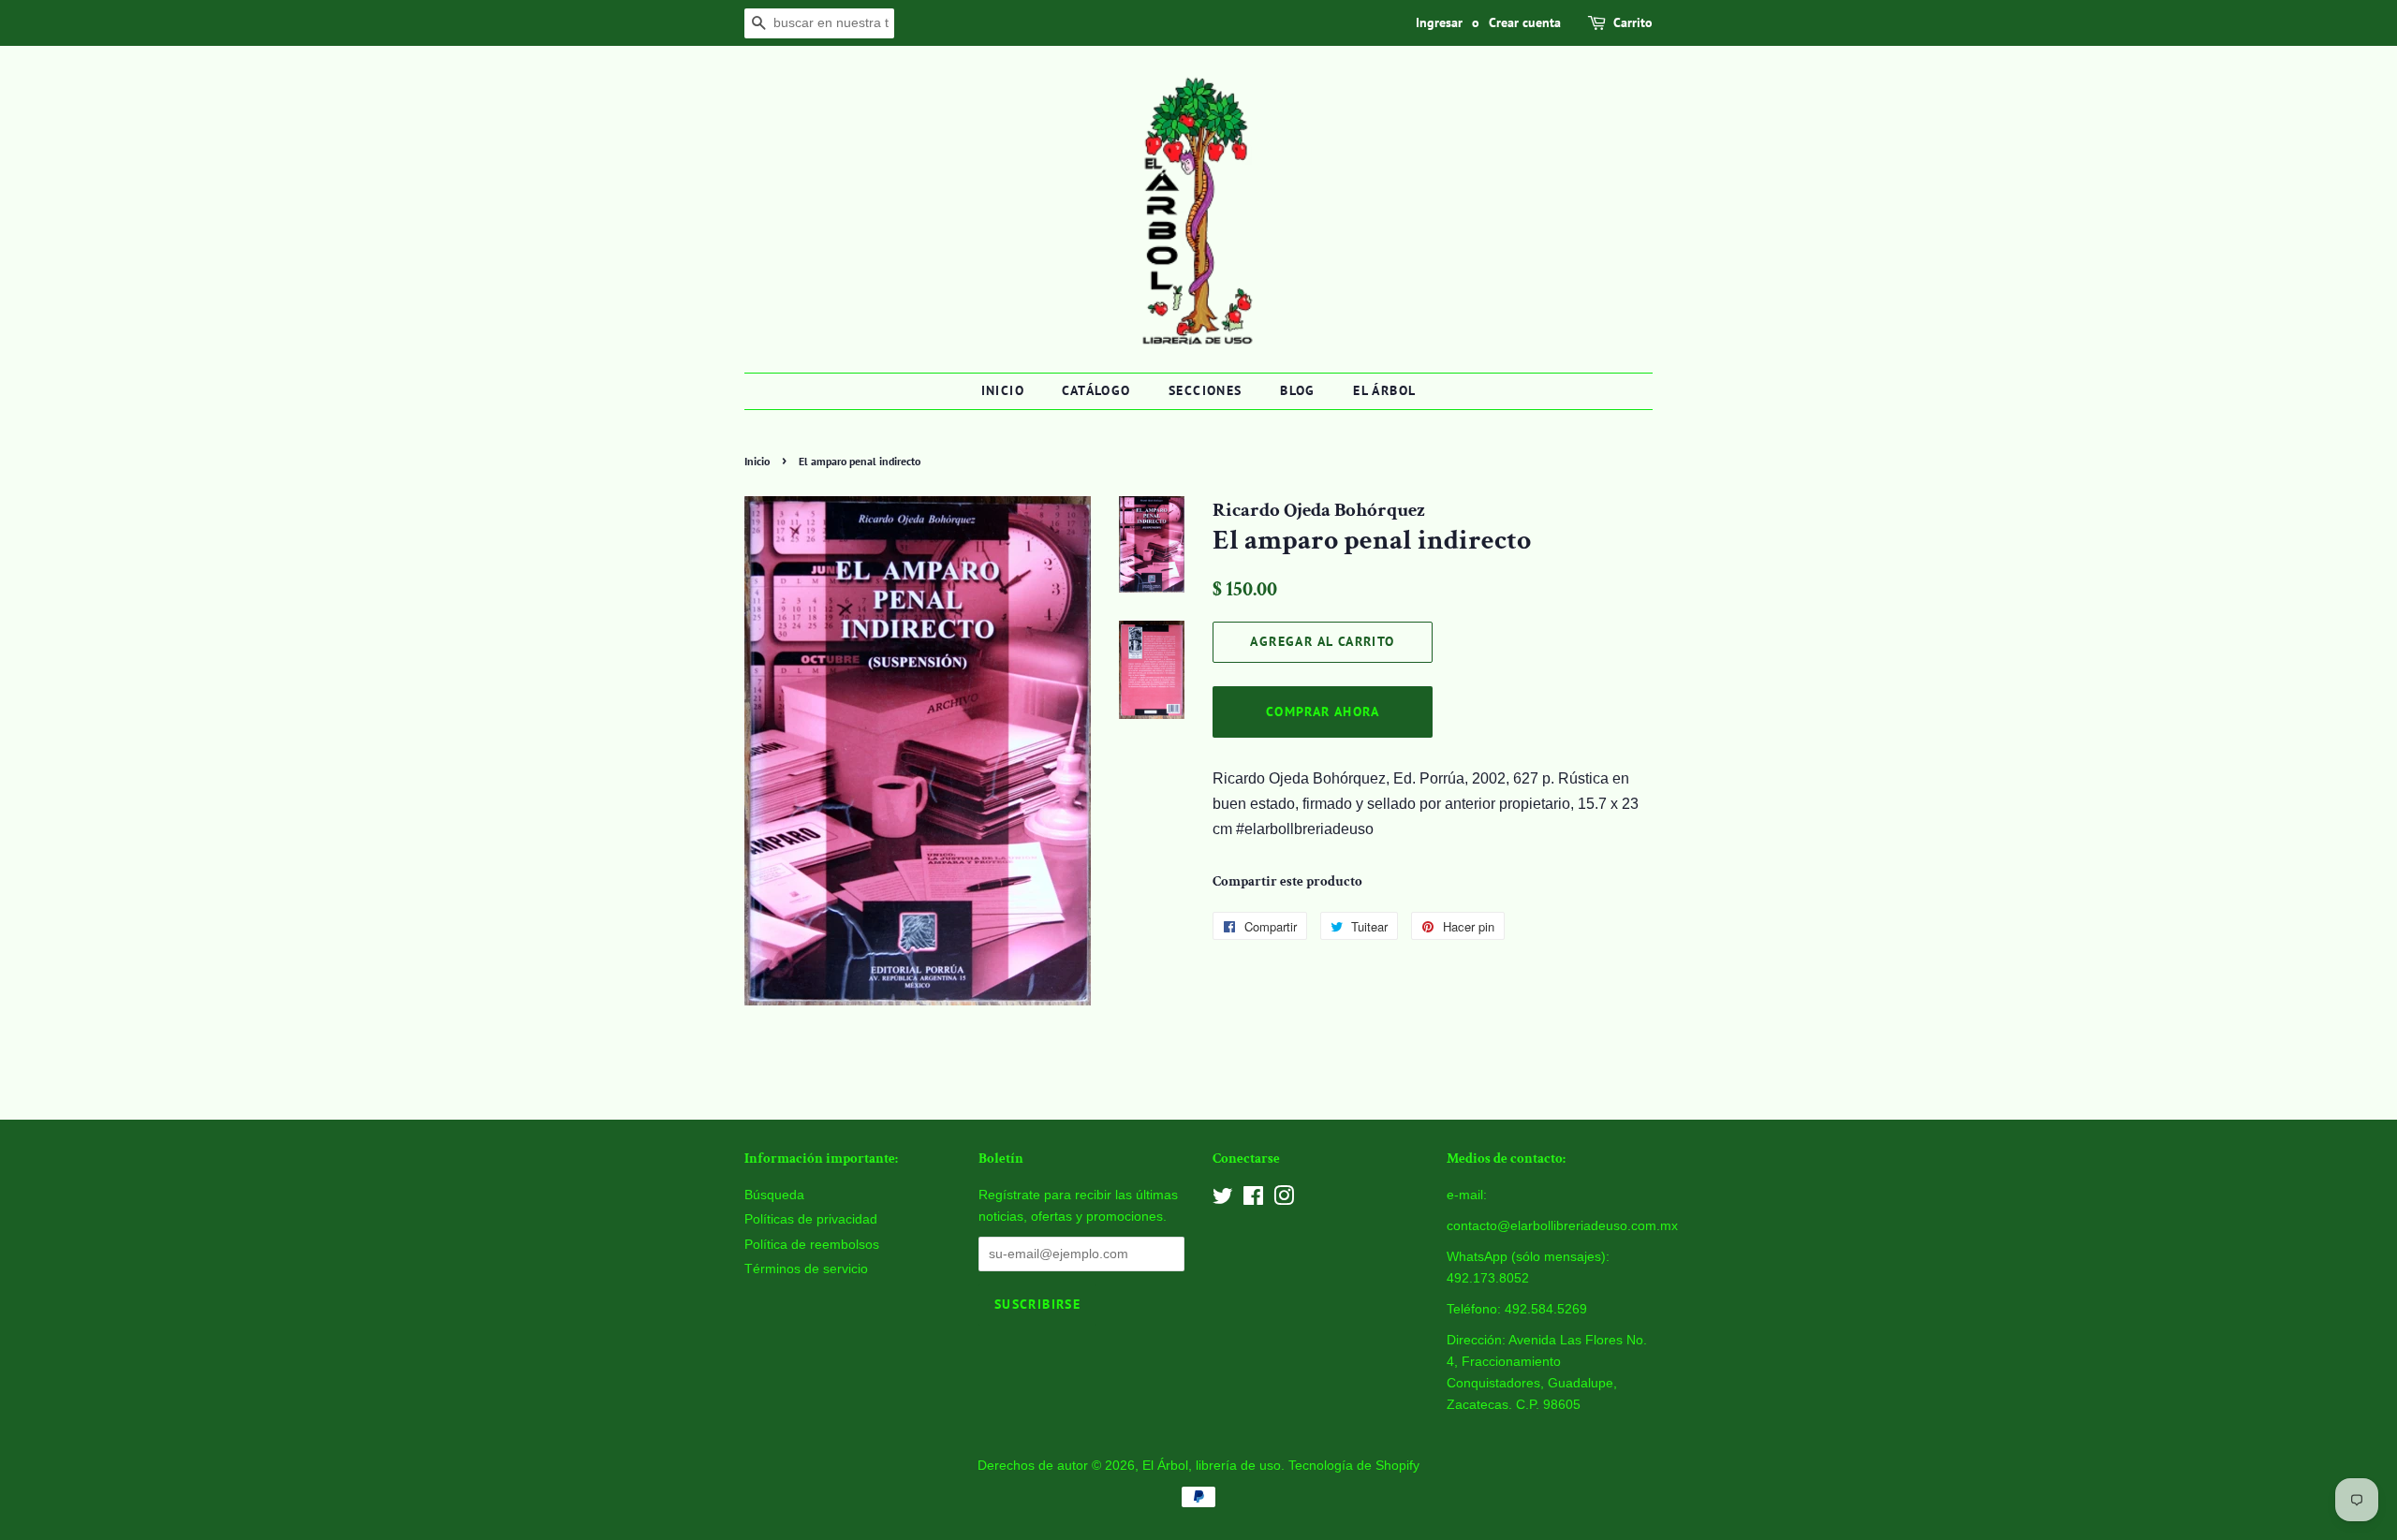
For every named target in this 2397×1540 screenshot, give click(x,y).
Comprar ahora (1323, 711)
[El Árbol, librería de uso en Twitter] (1223, 1200)
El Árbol (1384, 390)
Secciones (1206, 390)
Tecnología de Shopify (1354, 1466)
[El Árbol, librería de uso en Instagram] (1284, 1200)
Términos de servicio (806, 1269)
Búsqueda (774, 1195)
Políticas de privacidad (811, 1219)
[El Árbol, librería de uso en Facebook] (1253, 1200)
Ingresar (1439, 22)
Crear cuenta (1525, 22)
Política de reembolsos (812, 1245)
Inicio (1003, 390)
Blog (1298, 390)
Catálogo (1096, 390)
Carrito (1633, 22)
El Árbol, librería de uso (1212, 1466)
